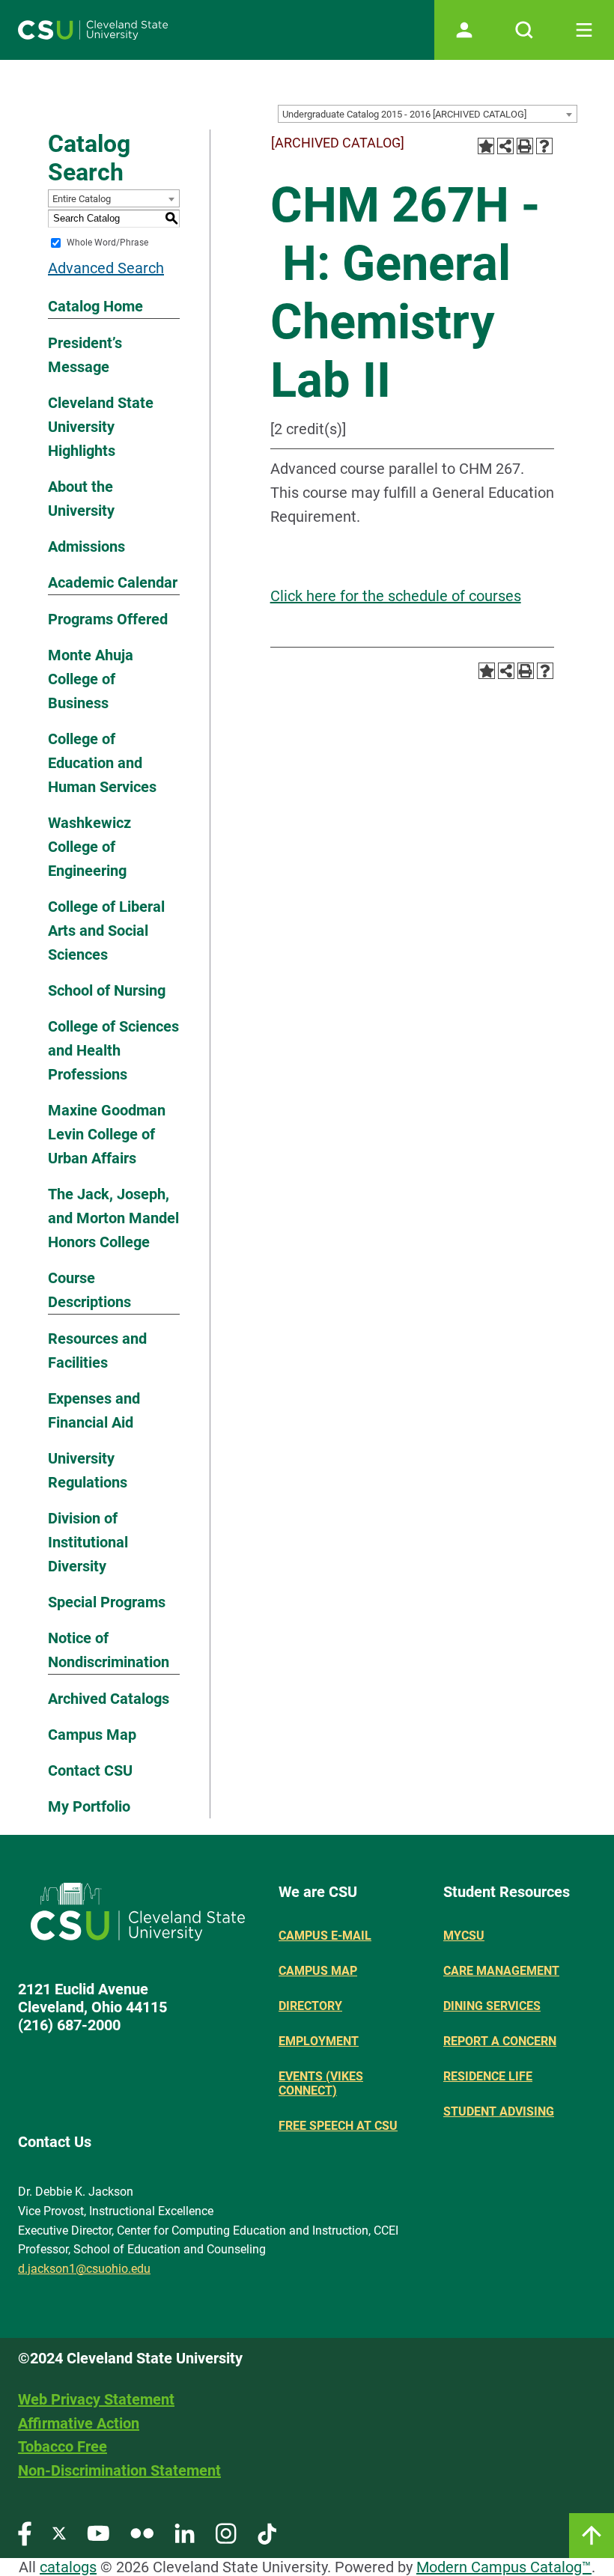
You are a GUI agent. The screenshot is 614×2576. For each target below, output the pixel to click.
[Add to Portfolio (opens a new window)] (486, 146)
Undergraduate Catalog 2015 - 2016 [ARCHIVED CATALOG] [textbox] (404, 114)
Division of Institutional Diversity (88, 1542)
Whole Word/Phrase (107, 243)
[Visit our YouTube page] (98, 2533)
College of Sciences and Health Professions (113, 1050)
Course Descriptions (89, 1290)
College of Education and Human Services (102, 763)
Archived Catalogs (109, 1699)
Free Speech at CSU (338, 2126)
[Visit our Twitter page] (59, 2533)
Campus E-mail (325, 1936)
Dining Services (492, 2006)
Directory (310, 2006)
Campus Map (92, 1735)
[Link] (592, 2536)
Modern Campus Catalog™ (504, 2567)
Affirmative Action (79, 2423)
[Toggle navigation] (584, 30)
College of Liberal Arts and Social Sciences (106, 931)
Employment (319, 2041)
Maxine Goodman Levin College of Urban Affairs (107, 1134)
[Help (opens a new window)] (544, 146)
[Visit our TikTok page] (267, 2533)
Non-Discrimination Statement (119, 2470)
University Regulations (88, 1470)
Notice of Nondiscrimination (109, 1650)
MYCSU (464, 1936)
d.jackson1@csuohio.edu (84, 2269)
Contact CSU (90, 1770)
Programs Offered (108, 619)
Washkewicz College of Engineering (89, 847)
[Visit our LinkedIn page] (185, 2533)
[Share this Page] (505, 146)
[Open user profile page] (464, 30)
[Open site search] (524, 30)
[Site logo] (93, 30)
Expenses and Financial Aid (94, 1410)
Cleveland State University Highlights (101, 427)
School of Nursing (107, 990)
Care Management (501, 1971)
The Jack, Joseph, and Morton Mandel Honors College (113, 1218)
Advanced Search (106, 268)
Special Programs (107, 1602)
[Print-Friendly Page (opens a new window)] (525, 146)
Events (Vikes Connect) (321, 2083)
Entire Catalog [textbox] (82, 199)
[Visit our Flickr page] (142, 2533)
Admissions (86, 546)
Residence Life (488, 2076)
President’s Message (85, 355)
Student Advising (499, 2111)
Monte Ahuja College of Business (91, 679)
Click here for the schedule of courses (396, 596)
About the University (81, 499)
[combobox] (428, 114)
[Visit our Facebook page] (25, 2533)
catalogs (68, 2567)
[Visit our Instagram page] (226, 2533)
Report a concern (500, 2041)
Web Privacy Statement (96, 2399)
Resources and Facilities (97, 1351)
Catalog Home (95, 306)
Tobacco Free (63, 2446)
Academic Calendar (113, 582)
